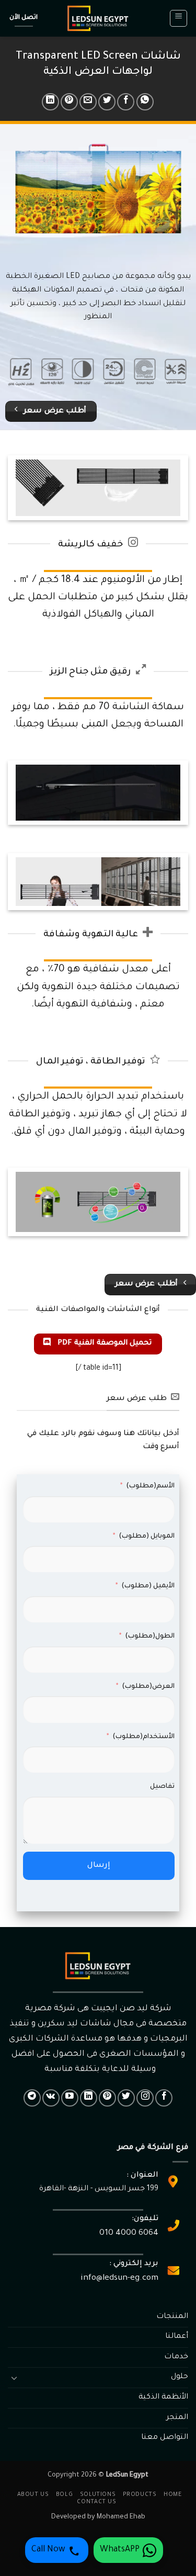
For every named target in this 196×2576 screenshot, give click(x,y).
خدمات (176, 2357)
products (140, 2495)
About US (33, 2495)
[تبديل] (14, 2378)
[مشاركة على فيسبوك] (126, 102)
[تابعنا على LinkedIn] (89, 2098)
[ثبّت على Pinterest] (69, 102)
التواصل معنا (165, 2438)
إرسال (99, 1866)
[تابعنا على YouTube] (70, 2098)
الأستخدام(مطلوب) (143, 1737)
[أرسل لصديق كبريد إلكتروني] (88, 102)
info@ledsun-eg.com (119, 2278)
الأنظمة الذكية (163, 2398)
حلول (180, 2377)
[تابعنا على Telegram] (32, 2098)
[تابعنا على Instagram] (145, 2098)
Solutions (98, 2495)
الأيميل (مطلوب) (148, 1586)
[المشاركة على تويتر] (107, 102)
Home (172, 2495)
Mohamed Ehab (121, 2517)
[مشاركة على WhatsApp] (145, 102)
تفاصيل (162, 1787)
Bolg (64, 2495)
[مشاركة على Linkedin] (50, 102)
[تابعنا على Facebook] (164, 2098)
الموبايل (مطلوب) (147, 1537)
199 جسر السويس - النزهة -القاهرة (99, 2189)
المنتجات (172, 2317)
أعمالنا (177, 2337)
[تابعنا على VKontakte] (51, 2098)
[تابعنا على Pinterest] (107, 2098)
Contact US (96, 2502)
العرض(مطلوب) (148, 1687)
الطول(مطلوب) (150, 1637)
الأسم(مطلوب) (150, 1486)
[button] (178, 18)
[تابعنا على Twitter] (126, 2098)
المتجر (177, 2418)
